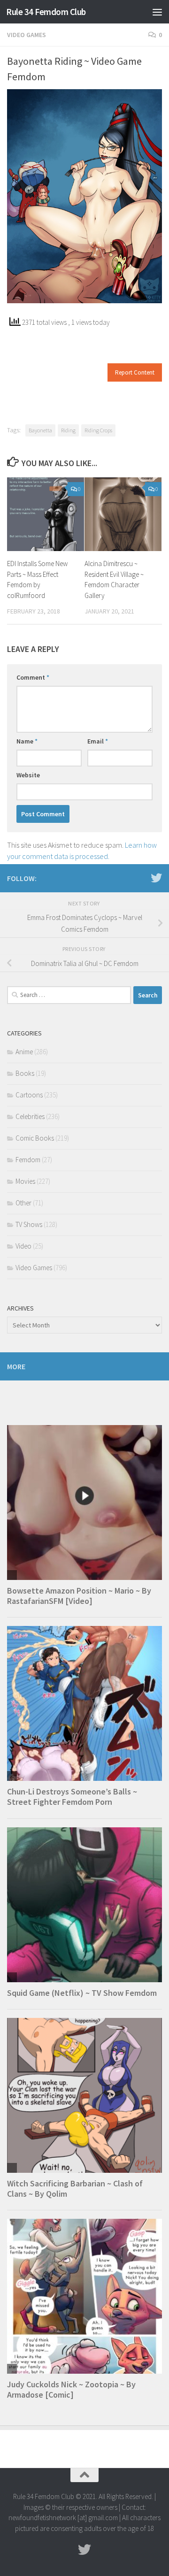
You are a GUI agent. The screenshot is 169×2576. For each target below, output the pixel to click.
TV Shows (29, 1224)
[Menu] (157, 12)
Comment (33, 677)
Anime (24, 1052)
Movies (25, 1181)
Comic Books (35, 1138)
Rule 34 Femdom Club (46, 12)
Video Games (27, 35)
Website (28, 775)
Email (98, 741)
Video (23, 1246)
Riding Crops (98, 430)
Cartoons (29, 1095)
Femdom (28, 1160)
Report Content (135, 372)
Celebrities (30, 1116)
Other (23, 1203)
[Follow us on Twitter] (156, 878)
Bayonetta (40, 430)
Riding (68, 430)
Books (25, 1073)
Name (27, 741)
